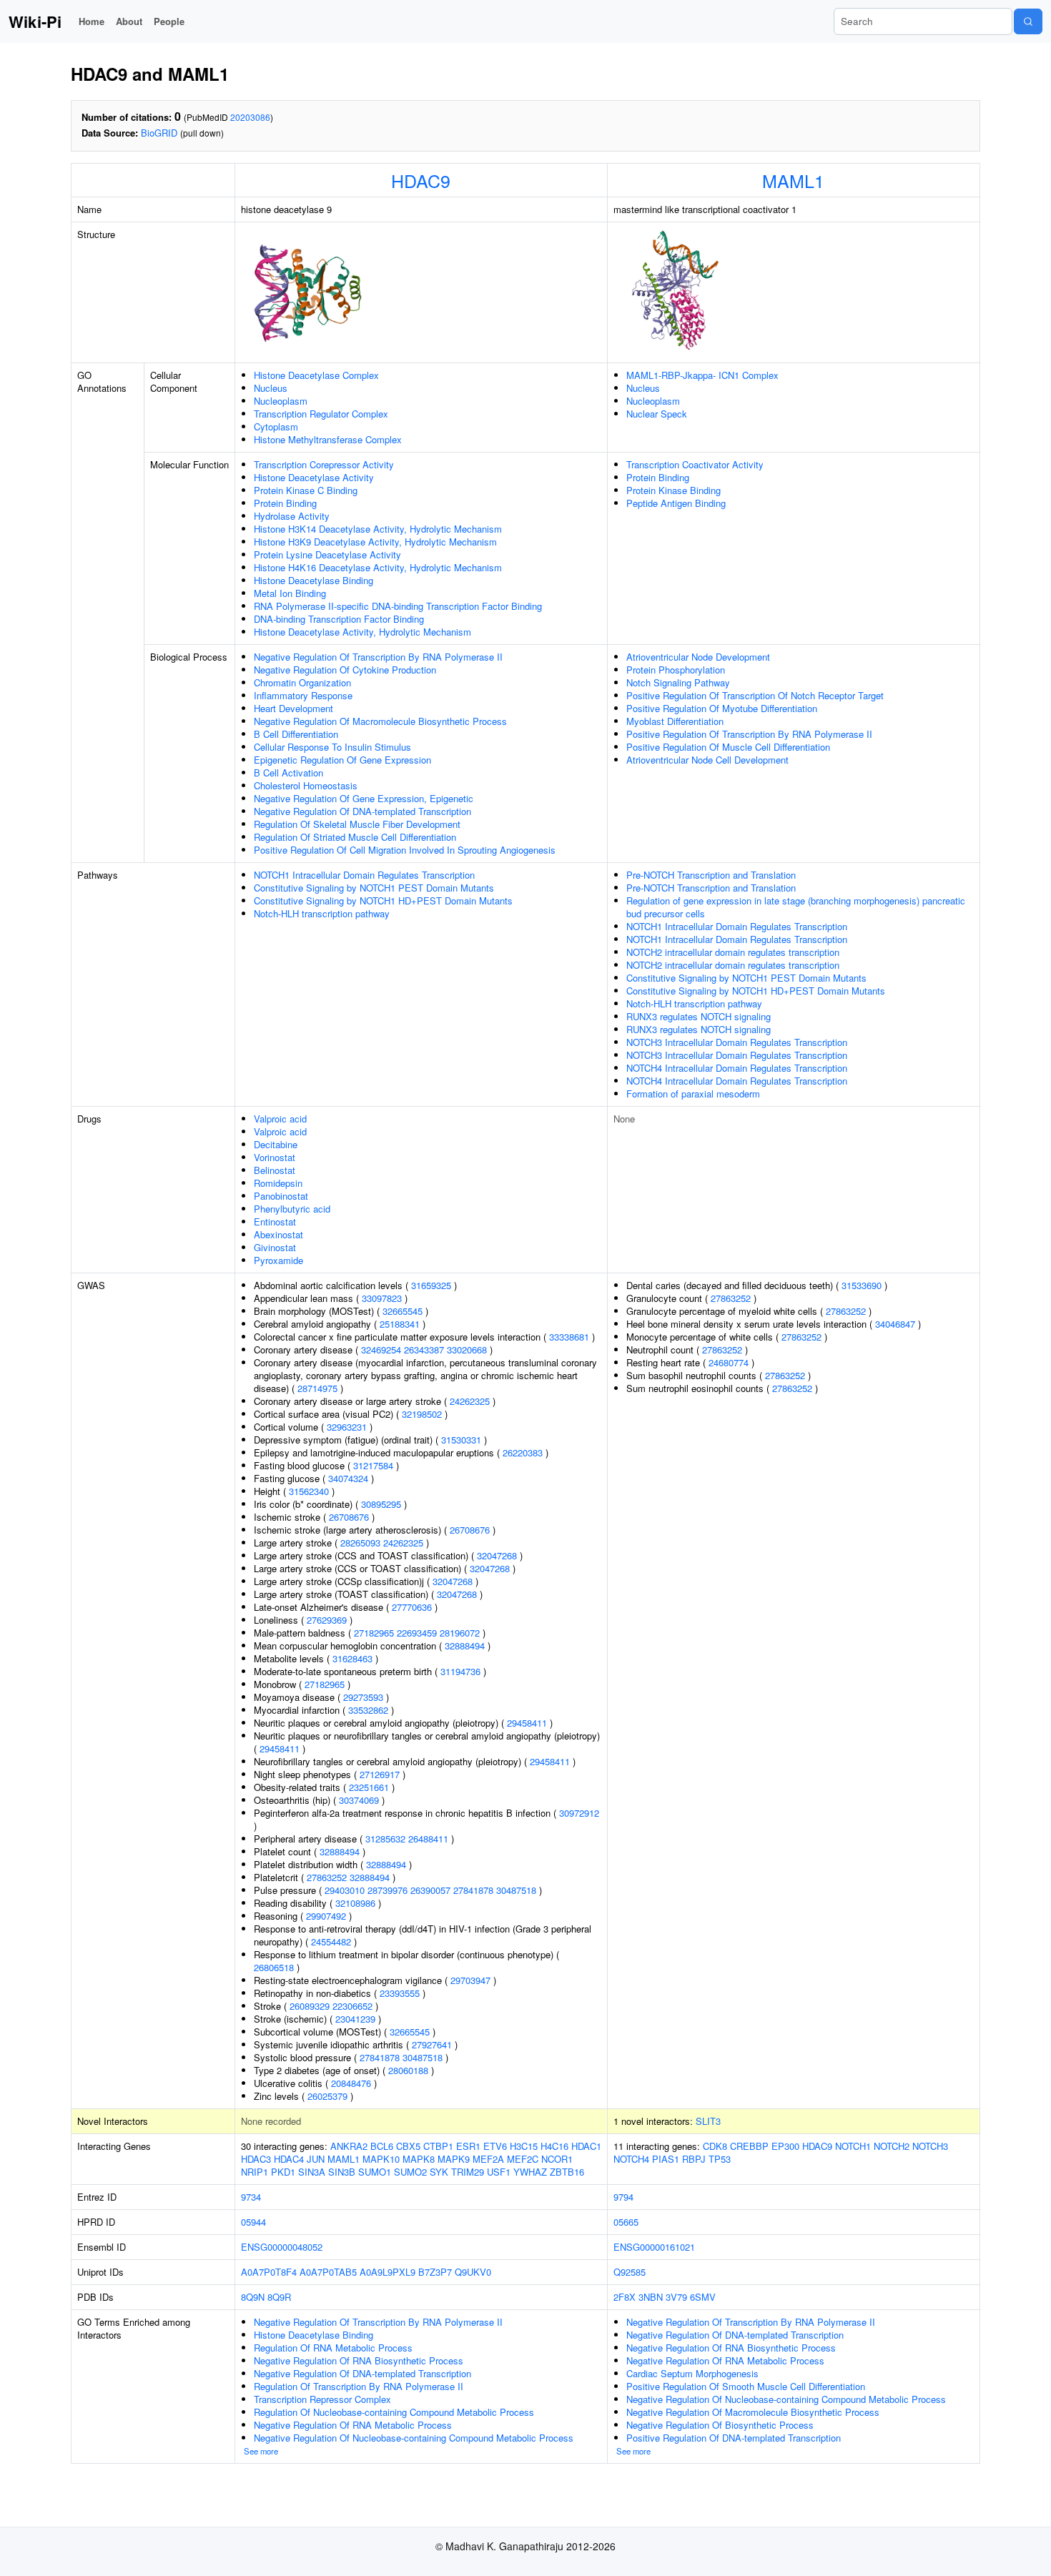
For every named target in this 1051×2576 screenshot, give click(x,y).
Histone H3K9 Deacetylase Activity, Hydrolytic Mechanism (375, 542)
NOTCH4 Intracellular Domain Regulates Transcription (737, 1068)
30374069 (359, 1800)
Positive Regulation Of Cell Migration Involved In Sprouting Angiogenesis (405, 850)
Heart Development (293, 708)
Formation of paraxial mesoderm (693, 1094)
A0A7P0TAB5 (328, 2272)
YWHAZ (530, 2172)
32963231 (347, 1427)
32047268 (497, 1555)
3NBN (651, 2297)
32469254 (381, 1349)
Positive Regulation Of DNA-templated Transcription (734, 2438)
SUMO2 (410, 2172)
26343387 (424, 1349)
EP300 (785, 2146)
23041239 (355, 2019)
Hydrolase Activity (292, 516)
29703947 (470, 1980)
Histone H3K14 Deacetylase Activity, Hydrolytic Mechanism (378, 529)
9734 (251, 2197)
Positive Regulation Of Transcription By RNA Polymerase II (749, 734)
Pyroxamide (278, 1260)
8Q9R (279, 2297)
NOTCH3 (930, 2146)
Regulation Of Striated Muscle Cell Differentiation (355, 837)
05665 (626, 2222)
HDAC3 (256, 2159)
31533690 (862, 1285)
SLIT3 (708, 2121)
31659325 (431, 1285)
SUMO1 (375, 2172)
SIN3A (312, 2172)
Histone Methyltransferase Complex (328, 439)
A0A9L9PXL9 (388, 2272)
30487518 (516, 1890)
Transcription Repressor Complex (322, 2399)
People (169, 21)
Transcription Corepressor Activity (324, 464)
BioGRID (159, 133)
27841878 (473, 1890)
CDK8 (715, 2146)
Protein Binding (285, 503)
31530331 (461, 1440)
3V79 (676, 2297)
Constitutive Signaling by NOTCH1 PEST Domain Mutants (374, 888)
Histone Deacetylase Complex (316, 375)
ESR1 (468, 2146)
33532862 (368, 1710)
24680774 (729, 1362)
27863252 (327, 1877)
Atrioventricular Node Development (698, 657)
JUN (316, 2159)
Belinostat (275, 1170)
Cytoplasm (276, 426)
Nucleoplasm (281, 401)
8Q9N (253, 2297)
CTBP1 (438, 2146)
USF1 (499, 2172)
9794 (623, 2197)
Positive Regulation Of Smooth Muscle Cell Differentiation (746, 2386)
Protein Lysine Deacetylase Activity (327, 554)
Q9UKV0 (473, 2272)
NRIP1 (255, 2172)
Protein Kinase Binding (673, 490)
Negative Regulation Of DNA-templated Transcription (362, 811)
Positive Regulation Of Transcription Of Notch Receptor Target (755, 695)
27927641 (432, 2044)
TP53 (720, 2159)
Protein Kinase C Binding (306, 490)
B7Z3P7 (435, 2272)
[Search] (1028, 21)
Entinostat (275, 1222)
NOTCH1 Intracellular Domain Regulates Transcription (364, 875)
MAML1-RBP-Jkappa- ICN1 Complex (702, 375)
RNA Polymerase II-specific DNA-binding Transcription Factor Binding (398, 606)
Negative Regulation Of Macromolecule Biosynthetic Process (380, 721)
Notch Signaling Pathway (678, 682)
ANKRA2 (349, 2146)
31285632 (385, 1839)
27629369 (327, 1620)
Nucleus (271, 388)
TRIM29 (468, 2172)
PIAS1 (666, 2159)
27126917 (380, 1774)
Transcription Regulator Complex (321, 414)
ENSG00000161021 (654, 2247)
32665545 (403, 1311)
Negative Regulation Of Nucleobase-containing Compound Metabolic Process (414, 2438)
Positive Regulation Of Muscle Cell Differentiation (728, 747)
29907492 (326, 1916)
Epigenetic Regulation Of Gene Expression (342, 760)
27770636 (412, 1607)
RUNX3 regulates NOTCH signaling (699, 1016)
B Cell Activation (288, 773)
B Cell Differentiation (296, 734)
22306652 (352, 2006)
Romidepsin (278, 1183)
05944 (253, 2222)
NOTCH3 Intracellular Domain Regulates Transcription (737, 1042)
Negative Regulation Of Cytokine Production (345, 670)
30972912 (579, 1813)
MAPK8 (419, 2159)
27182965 (374, 1633)
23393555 (400, 1993)
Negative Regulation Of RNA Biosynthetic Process (359, 2360)
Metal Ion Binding (290, 593)
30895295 (381, 1504)
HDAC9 (421, 180)
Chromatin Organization (302, 682)
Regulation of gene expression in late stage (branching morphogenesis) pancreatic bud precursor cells (796, 907)
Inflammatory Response (303, 695)
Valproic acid (280, 1119)
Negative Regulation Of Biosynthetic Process (720, 2425)
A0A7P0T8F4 (269, 2272)
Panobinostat (281, 1196)
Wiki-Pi (35, 21)
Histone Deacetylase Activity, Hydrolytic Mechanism (362, 632)
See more (261, 2451)
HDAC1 (586, 2146)
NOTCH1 (853, 2146)
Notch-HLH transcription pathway (322, 913)
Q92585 (630, 2272)
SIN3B (342, 2172)
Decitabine (276, 1144)
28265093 (360, 1543)
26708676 (349, 1517)
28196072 (460, 1633)
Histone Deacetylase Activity (314, 477)
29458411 (527, 1723)
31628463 (352, 1658)
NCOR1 (557, 2159)
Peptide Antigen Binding (676, 503)
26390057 (430, 1890)
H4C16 (554, 2146)
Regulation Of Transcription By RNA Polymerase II (359, 2386)
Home (92, 21)
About (129, 21)
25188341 (400, 1324)
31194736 (460, 1671)
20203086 (250, 117)
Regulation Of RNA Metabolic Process (333, 2348)
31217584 (373, 1465)
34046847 (895, 1324)
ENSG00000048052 (282, 2247)
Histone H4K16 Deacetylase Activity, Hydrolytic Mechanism (378, 567)
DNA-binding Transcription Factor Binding (339, 619)
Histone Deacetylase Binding (314, 580)
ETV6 (495, 2146)
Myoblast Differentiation (675, 721)
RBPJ (694, 2159)
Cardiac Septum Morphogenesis (692, 2373)
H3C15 (524, 2146)
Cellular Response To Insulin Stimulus (332, 747)
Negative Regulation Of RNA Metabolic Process (353, 2425)
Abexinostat (278, 1234)
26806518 (274, 1967)
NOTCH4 (631, 2159)
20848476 (351, 2083)
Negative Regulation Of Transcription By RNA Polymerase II (378, 657)
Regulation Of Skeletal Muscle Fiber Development (357, 824)
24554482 (331, 1941)
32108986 (355, 1903)
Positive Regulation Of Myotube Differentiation (722, 708)
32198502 (422, 1414)
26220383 (523, 1452)
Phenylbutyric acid (292, 1209)
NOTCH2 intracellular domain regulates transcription (733, 952)
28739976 (388, 1890)
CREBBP (749, 2146)
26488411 (428, 1839)
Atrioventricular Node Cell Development (707, 760)
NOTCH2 (892, 2146)
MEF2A (488, 2159)
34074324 (348, 1478)
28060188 (408, 2070)
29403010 (345, 1890)
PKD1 (283, 2172)
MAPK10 (381, 2159)
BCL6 (382, 2146)
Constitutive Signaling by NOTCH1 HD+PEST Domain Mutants (383, 900)
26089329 (310, 2006)
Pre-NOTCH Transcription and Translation (711, 875)
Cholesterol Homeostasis (306, 785)
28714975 (317, 1388)
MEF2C (523, 2159)
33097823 (382, 1298)
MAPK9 (454, 2159)
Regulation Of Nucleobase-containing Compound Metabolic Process (394, 2412)
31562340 (309, 1491)
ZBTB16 (567, 2172)
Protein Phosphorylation (676, 670)
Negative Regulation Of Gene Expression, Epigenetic (364, 798)
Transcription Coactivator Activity (695, 464)
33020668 (467, 1349)
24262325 (470, 1401)
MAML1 (793, 180)
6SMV (703, 2297)
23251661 (369, 1787)
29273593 (363, 1697)
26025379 (327, 2096)
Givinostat (275, 1247)
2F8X (625, 2297)
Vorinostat (275, 1157)
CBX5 (408, 2146)
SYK (439, 2172)
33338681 (569, 1337)
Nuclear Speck (657, 414)
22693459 (417, 1633)
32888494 (465, 1645)
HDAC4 (289, 2159)
